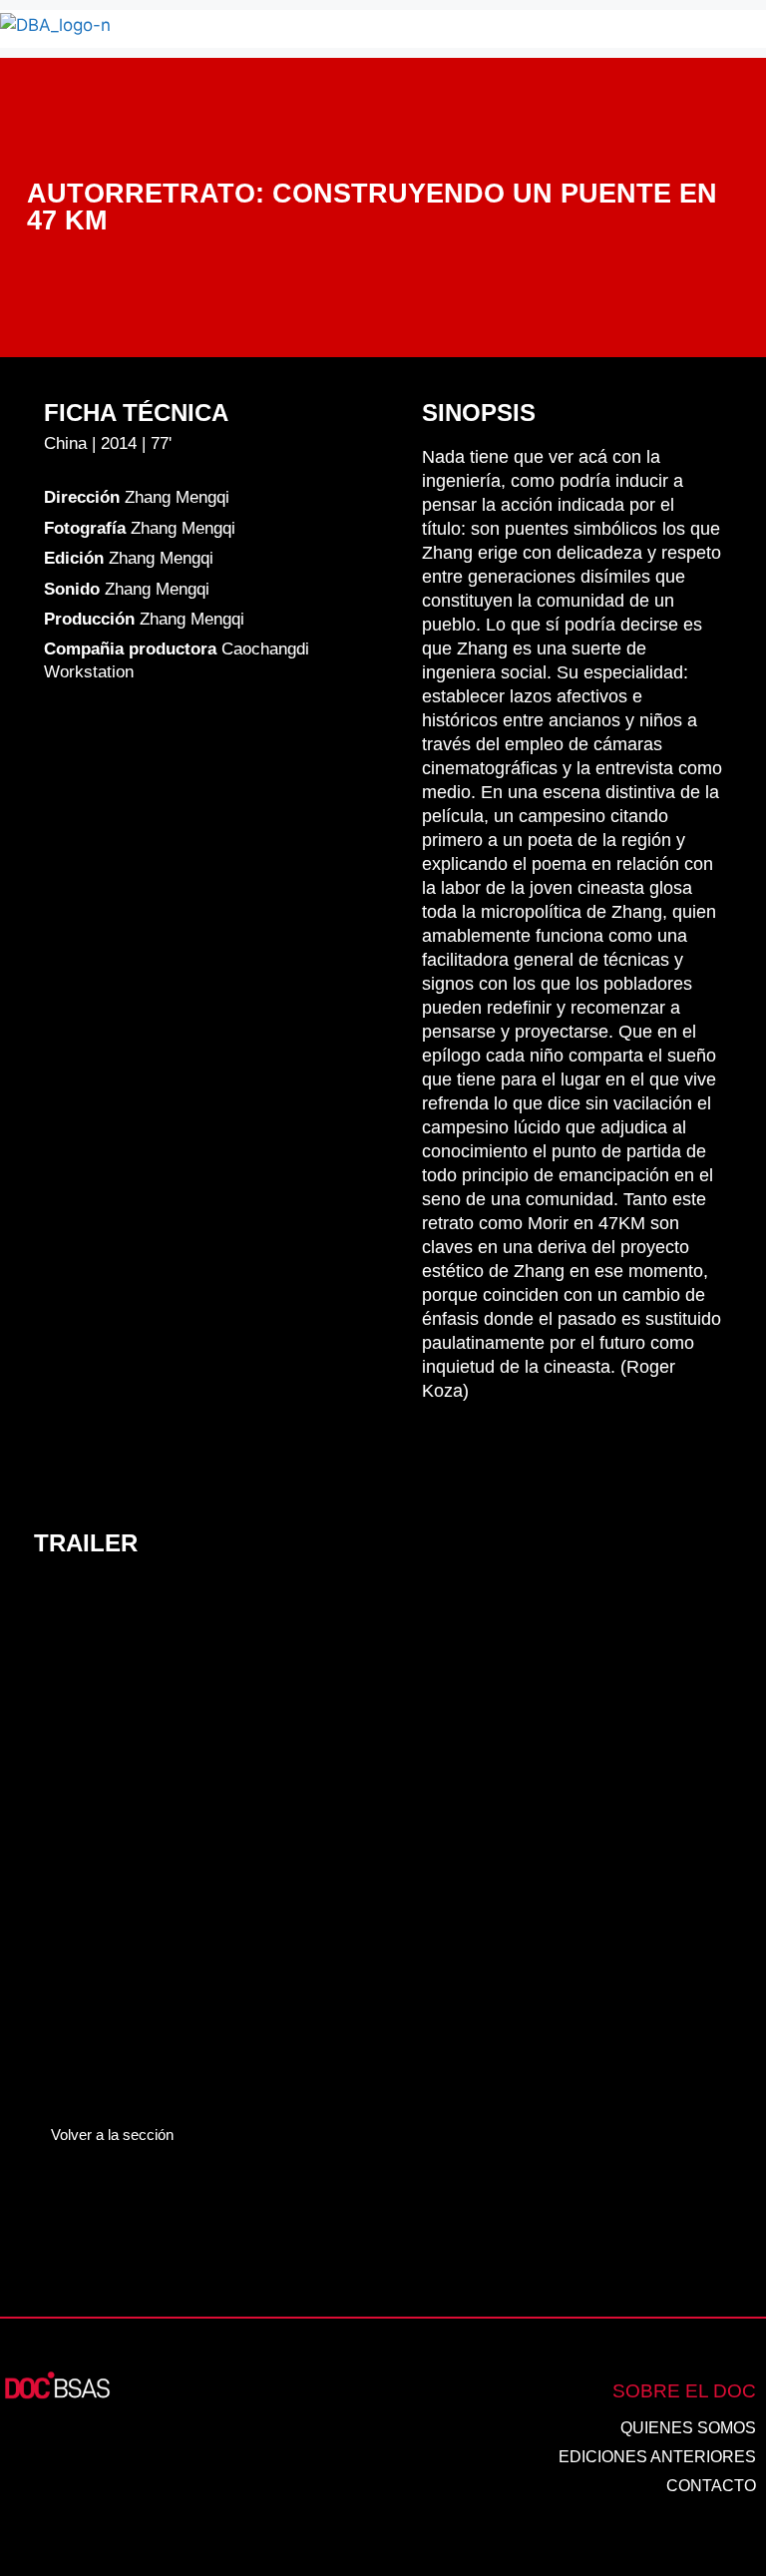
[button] (467, 29)
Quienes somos (688, 2428)
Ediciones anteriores (657, 2457)
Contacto (711, 2486)
